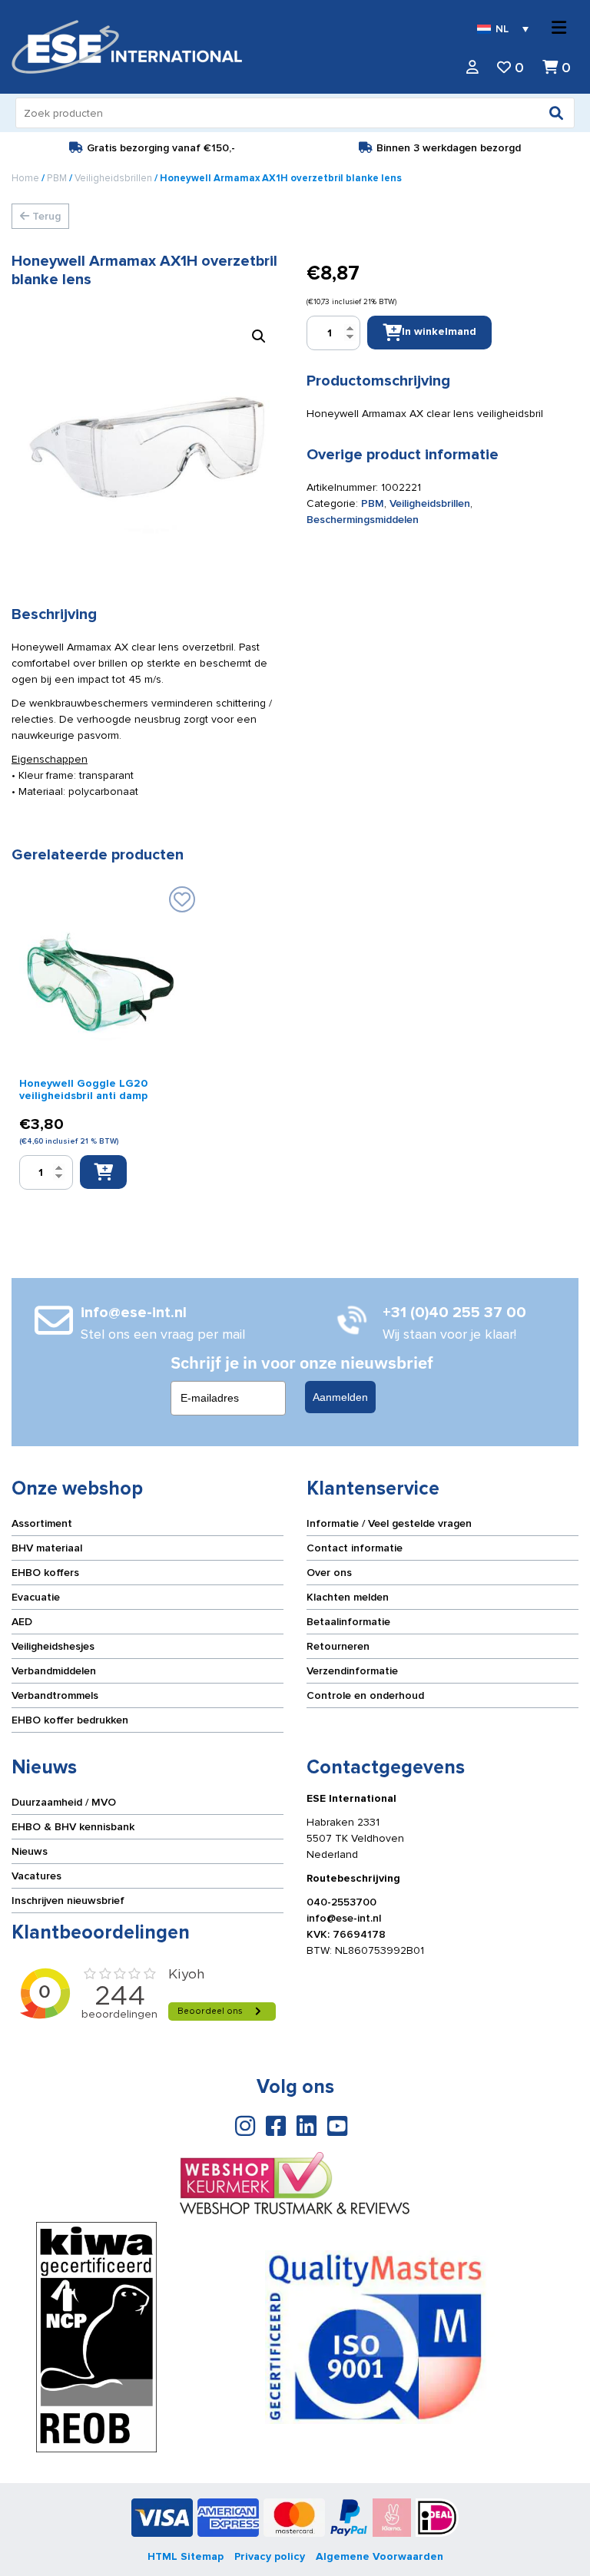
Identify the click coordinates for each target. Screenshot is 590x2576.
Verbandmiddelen (54, 1671)
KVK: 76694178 (346, 1934)
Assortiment (42, 1523)
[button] (259, 336)
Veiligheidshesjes (53, 1646)
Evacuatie (36, 1597)
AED (22, 1622)
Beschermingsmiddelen (363, 520)
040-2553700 (341, 1902)
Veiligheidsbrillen (113, 178)
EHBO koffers (45, 1573)
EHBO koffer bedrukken (70, 1720)
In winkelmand (439, 331)
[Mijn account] (472, 68)
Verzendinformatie (352, 1671)
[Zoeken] (556, 113)
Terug (45, 216)
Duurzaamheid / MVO (64, 1802)
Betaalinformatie (348, 1622)
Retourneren (338, 1646)
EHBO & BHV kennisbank (73, 1827)
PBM (57, 178)
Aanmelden (340, 1397)
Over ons (329, 1573)
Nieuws (30, 1851)
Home (25, 178)
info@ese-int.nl (344, 1918)
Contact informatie (355, 1548)
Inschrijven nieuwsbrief (68, 1901)
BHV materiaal (47, 1548)
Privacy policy (270, 2556)
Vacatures (36, 1876)
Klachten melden (348, 1597)
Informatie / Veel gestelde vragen (389, 1523)
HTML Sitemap (186, 2556)
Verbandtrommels (55, 1695)
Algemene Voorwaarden (380, 2556)
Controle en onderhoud (365, 1695)
